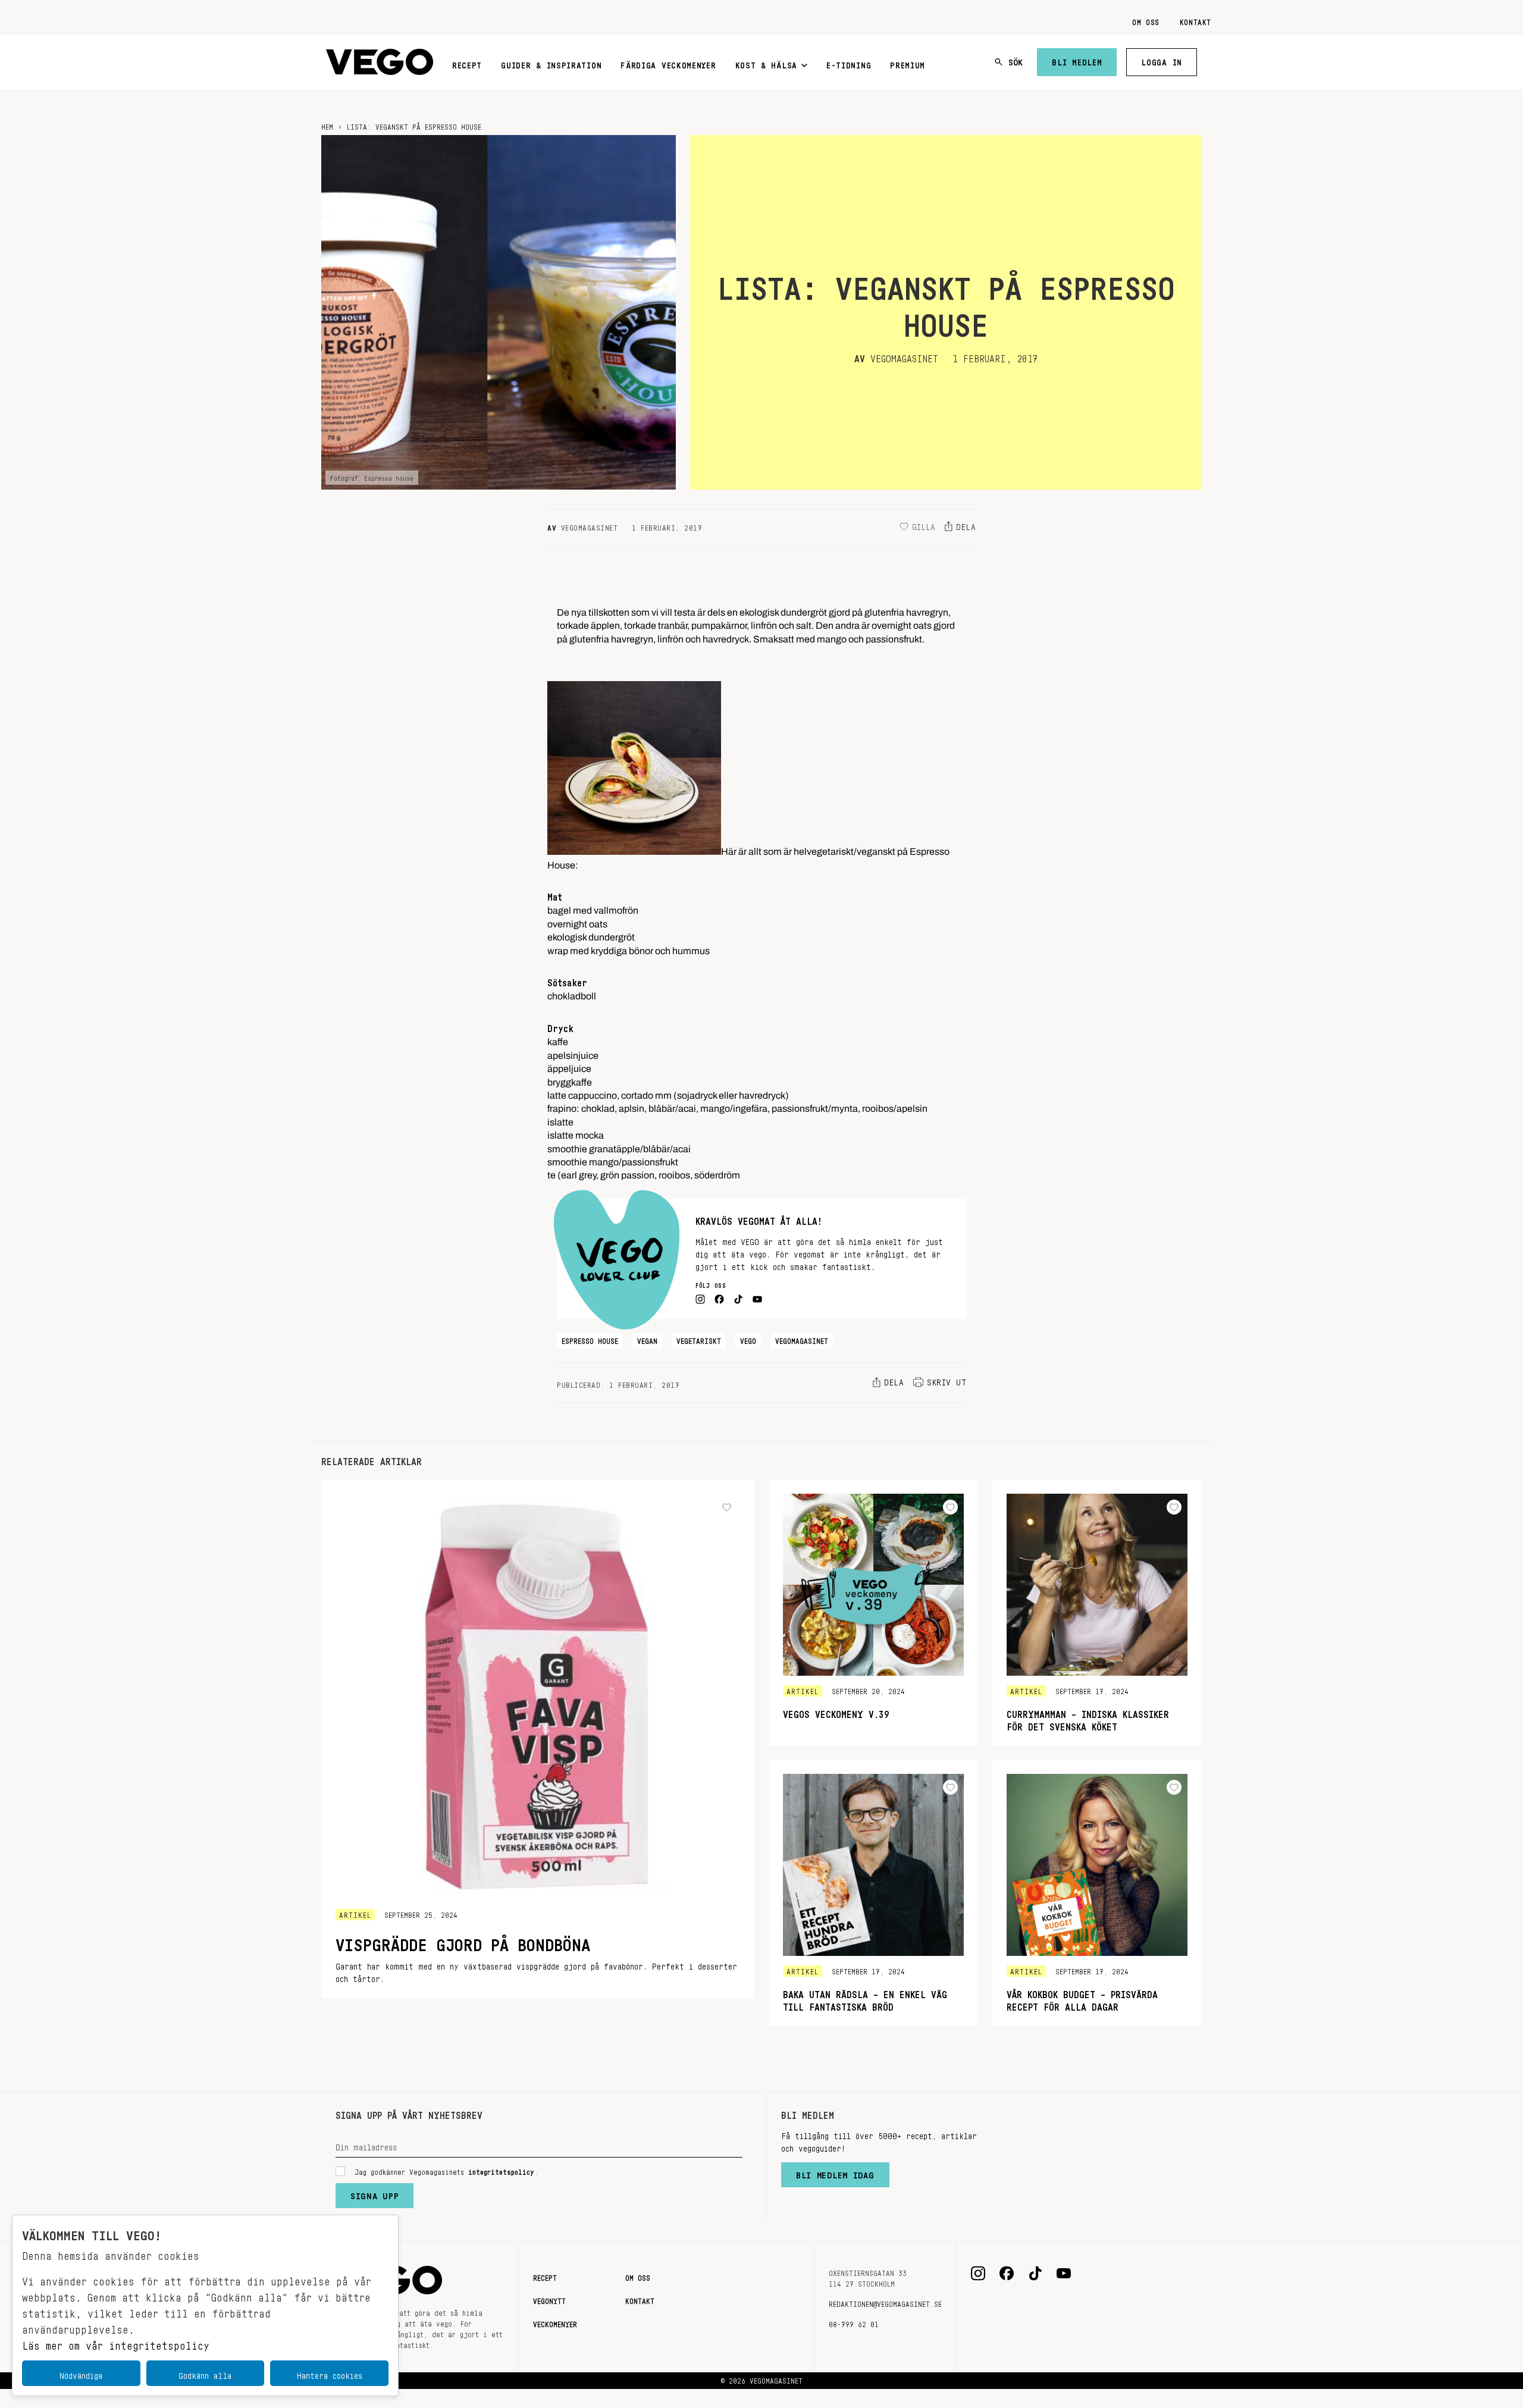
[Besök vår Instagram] (978, 2274)
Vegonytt (549, 2299)
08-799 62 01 (854, 2322)
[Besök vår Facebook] (1007, 2274)
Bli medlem (1077, 60)
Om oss (1146, 20)
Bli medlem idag (835, 2172)
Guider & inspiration (551, 63)
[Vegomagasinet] (380, 62)
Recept (467, 63)
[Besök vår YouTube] (1064, 2274)
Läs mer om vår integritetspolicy (116, 2343)
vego (748, 1339)
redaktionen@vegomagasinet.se (885, 2302)
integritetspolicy (501, 2170)
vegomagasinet (802, 1339)
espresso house (590, 1339)
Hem (327, 125)
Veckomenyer (555, 2322)
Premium (908, 63)
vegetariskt (699, 1339)
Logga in (1162, 60)
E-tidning (849, 63)
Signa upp (375, 2193)
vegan (647, 1339)
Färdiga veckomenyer (668, 63)
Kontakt (1195, 20)
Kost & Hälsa (766, 63)
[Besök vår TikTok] (1035, 2274)
